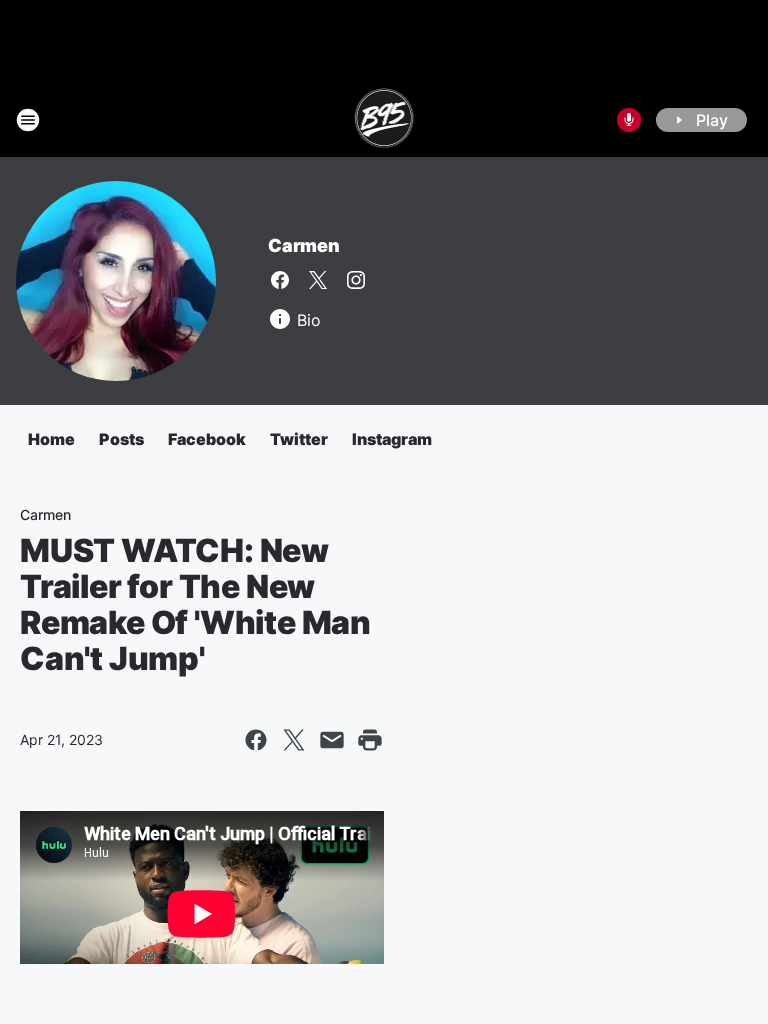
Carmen (304, 245)
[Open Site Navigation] (28, 120)
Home (51, 439)
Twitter (299, 439)
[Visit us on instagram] (356, 280)
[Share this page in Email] (332, 740)
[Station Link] (384, 120)
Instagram (392, 439)
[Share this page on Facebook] (256, 740)
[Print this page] (370, 740)
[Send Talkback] (629, 120)
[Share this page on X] (294, 740)
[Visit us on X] (318, 280)
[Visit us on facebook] (280, 280)
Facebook (207, 439)
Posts (121, 439)
